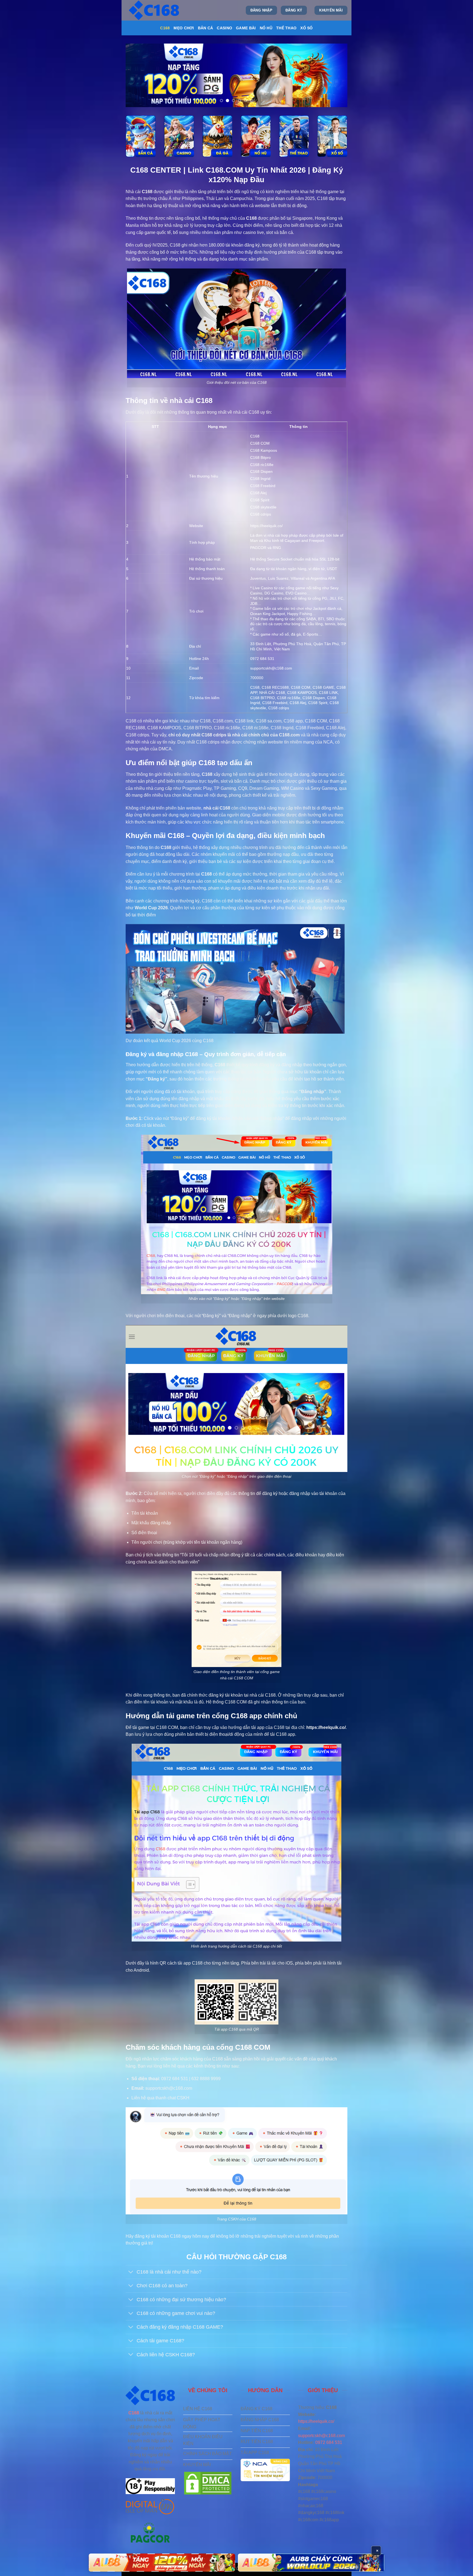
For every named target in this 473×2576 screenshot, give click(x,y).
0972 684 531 (329, 2442)
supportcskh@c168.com (321, 2436)
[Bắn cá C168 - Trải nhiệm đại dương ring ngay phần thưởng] (141, 136)
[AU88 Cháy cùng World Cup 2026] (311, 2563)
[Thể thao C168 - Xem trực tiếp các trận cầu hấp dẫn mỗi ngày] (294, 136)
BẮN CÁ (206, 28)
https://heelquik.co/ (266, 526)
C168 (165, 28)
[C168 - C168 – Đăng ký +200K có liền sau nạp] (155, 10)
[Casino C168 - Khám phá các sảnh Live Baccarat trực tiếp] (179, 136)
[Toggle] (131, 2273)
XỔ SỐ (306, 28)
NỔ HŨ (266, 28)
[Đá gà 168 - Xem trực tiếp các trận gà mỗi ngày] (217, 136)
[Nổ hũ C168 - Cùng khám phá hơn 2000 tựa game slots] (256, 136)
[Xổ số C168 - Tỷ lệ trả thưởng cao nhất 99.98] (332, 136)
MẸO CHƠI (184, 28)
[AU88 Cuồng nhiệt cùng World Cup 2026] (162, 2563)
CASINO (224, 28)
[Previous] (137, 75)
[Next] (336, 75)
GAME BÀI (246, 28)
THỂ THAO (286, 28)
